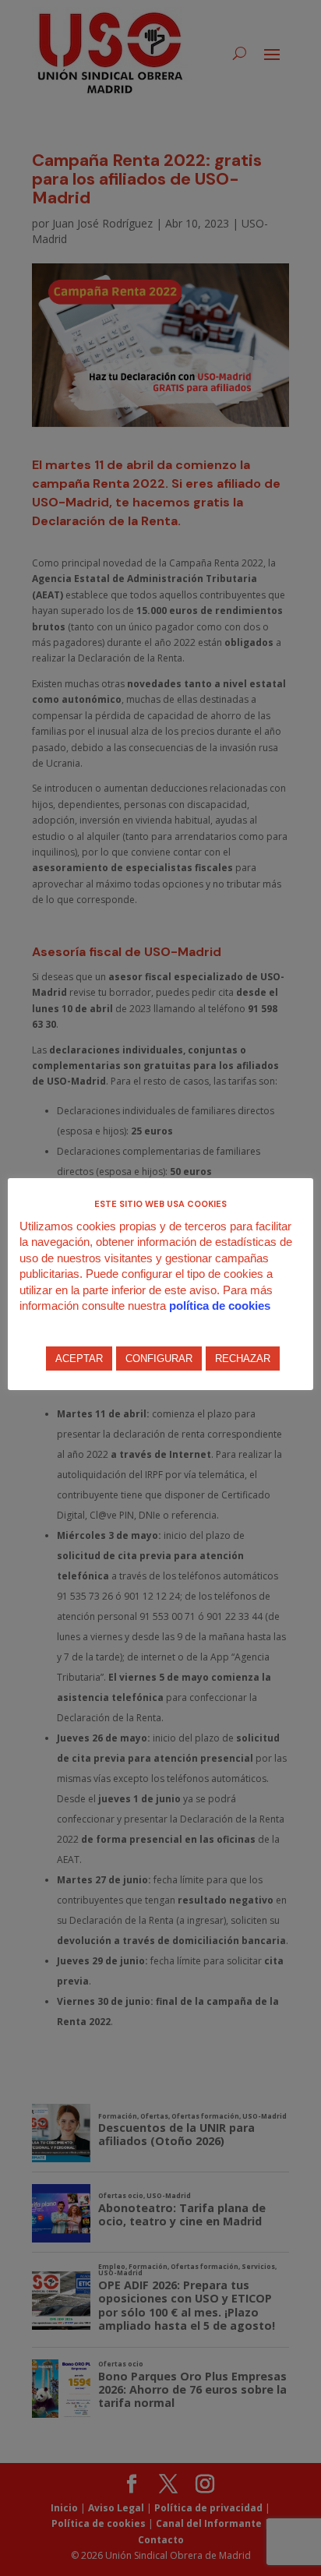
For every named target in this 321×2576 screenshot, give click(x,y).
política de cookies (220, 1306)
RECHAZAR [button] (243, 1359)
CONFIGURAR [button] (159, 1359)
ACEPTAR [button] (79, 1359)
